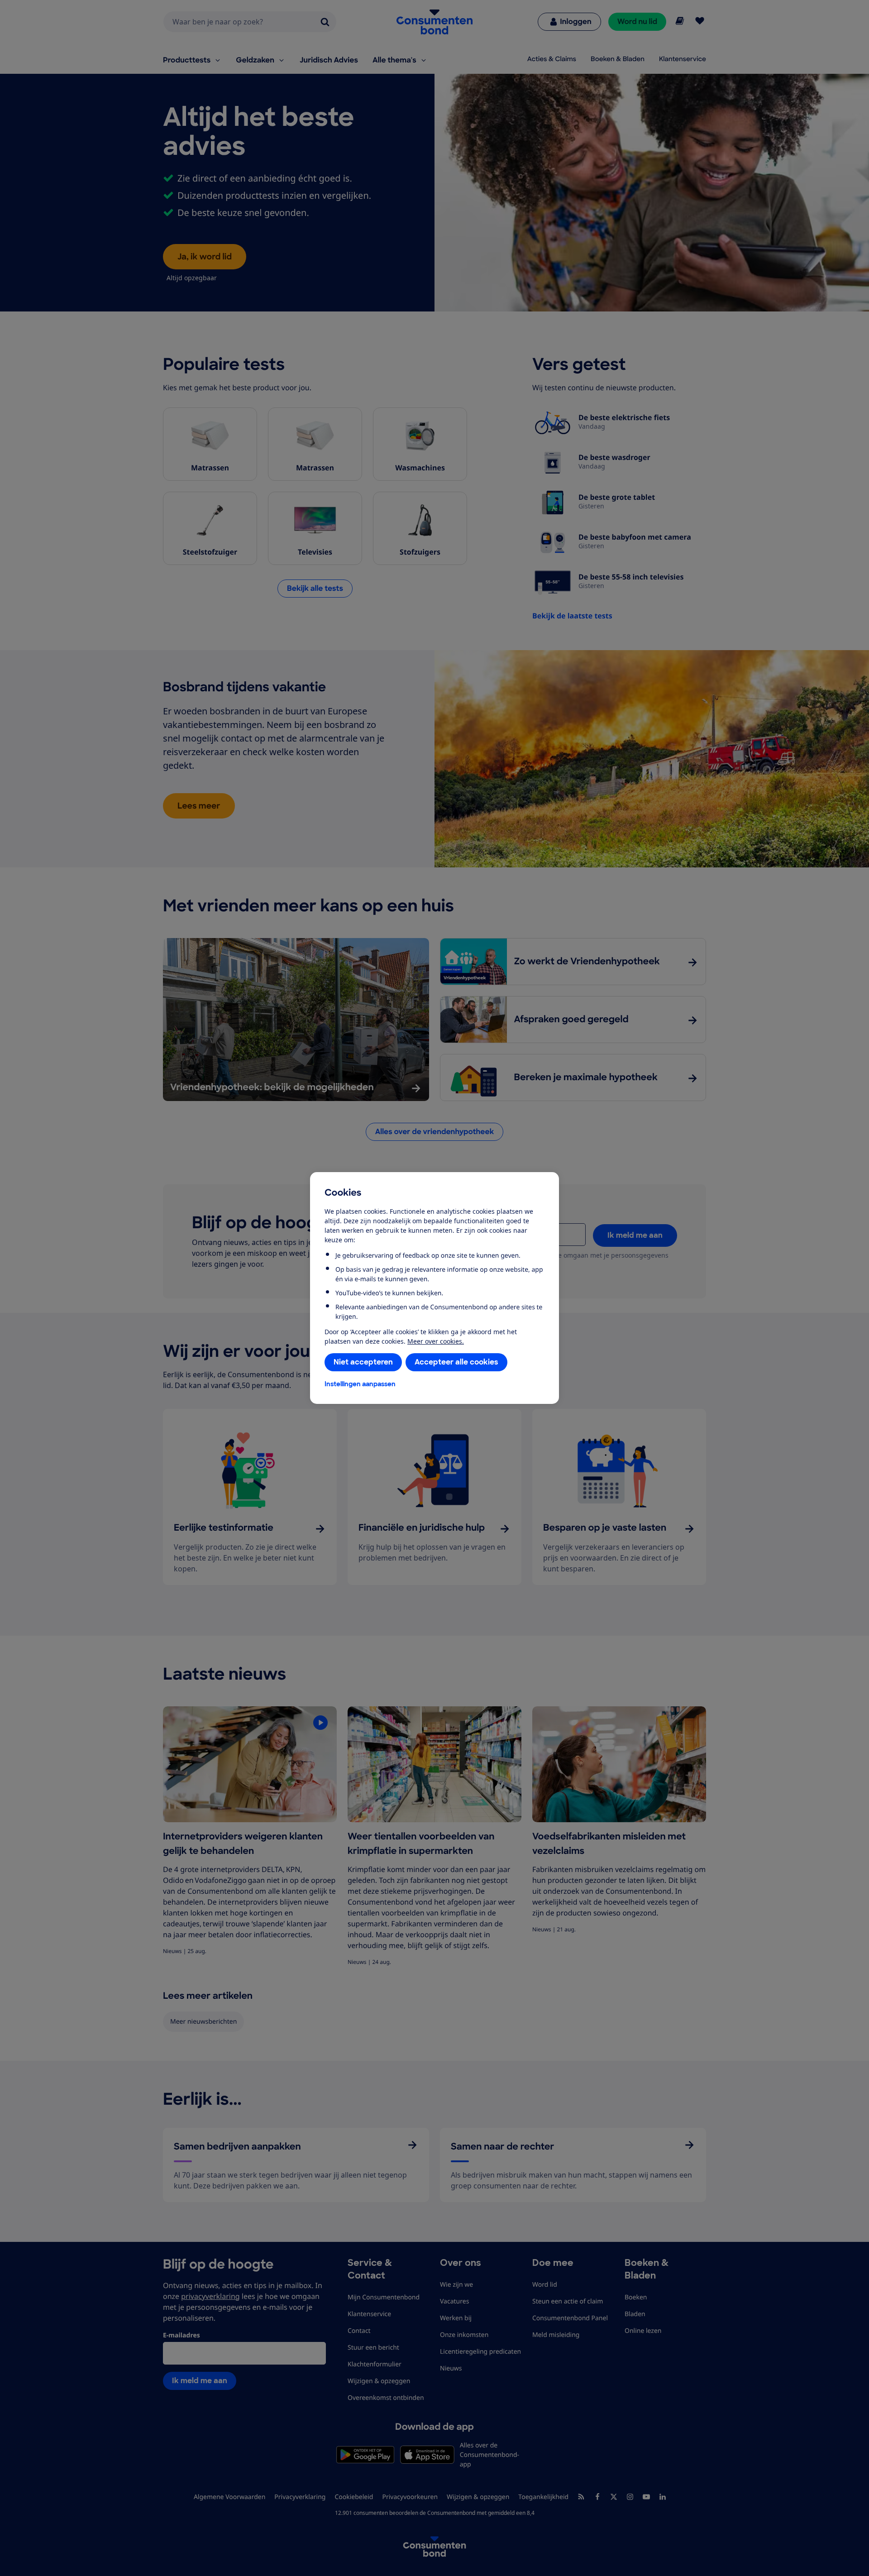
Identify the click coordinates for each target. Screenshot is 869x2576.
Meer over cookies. (436, 1341)
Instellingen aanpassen (360, 1384)
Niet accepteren (363, 1362)
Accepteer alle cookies (456, 1362)
